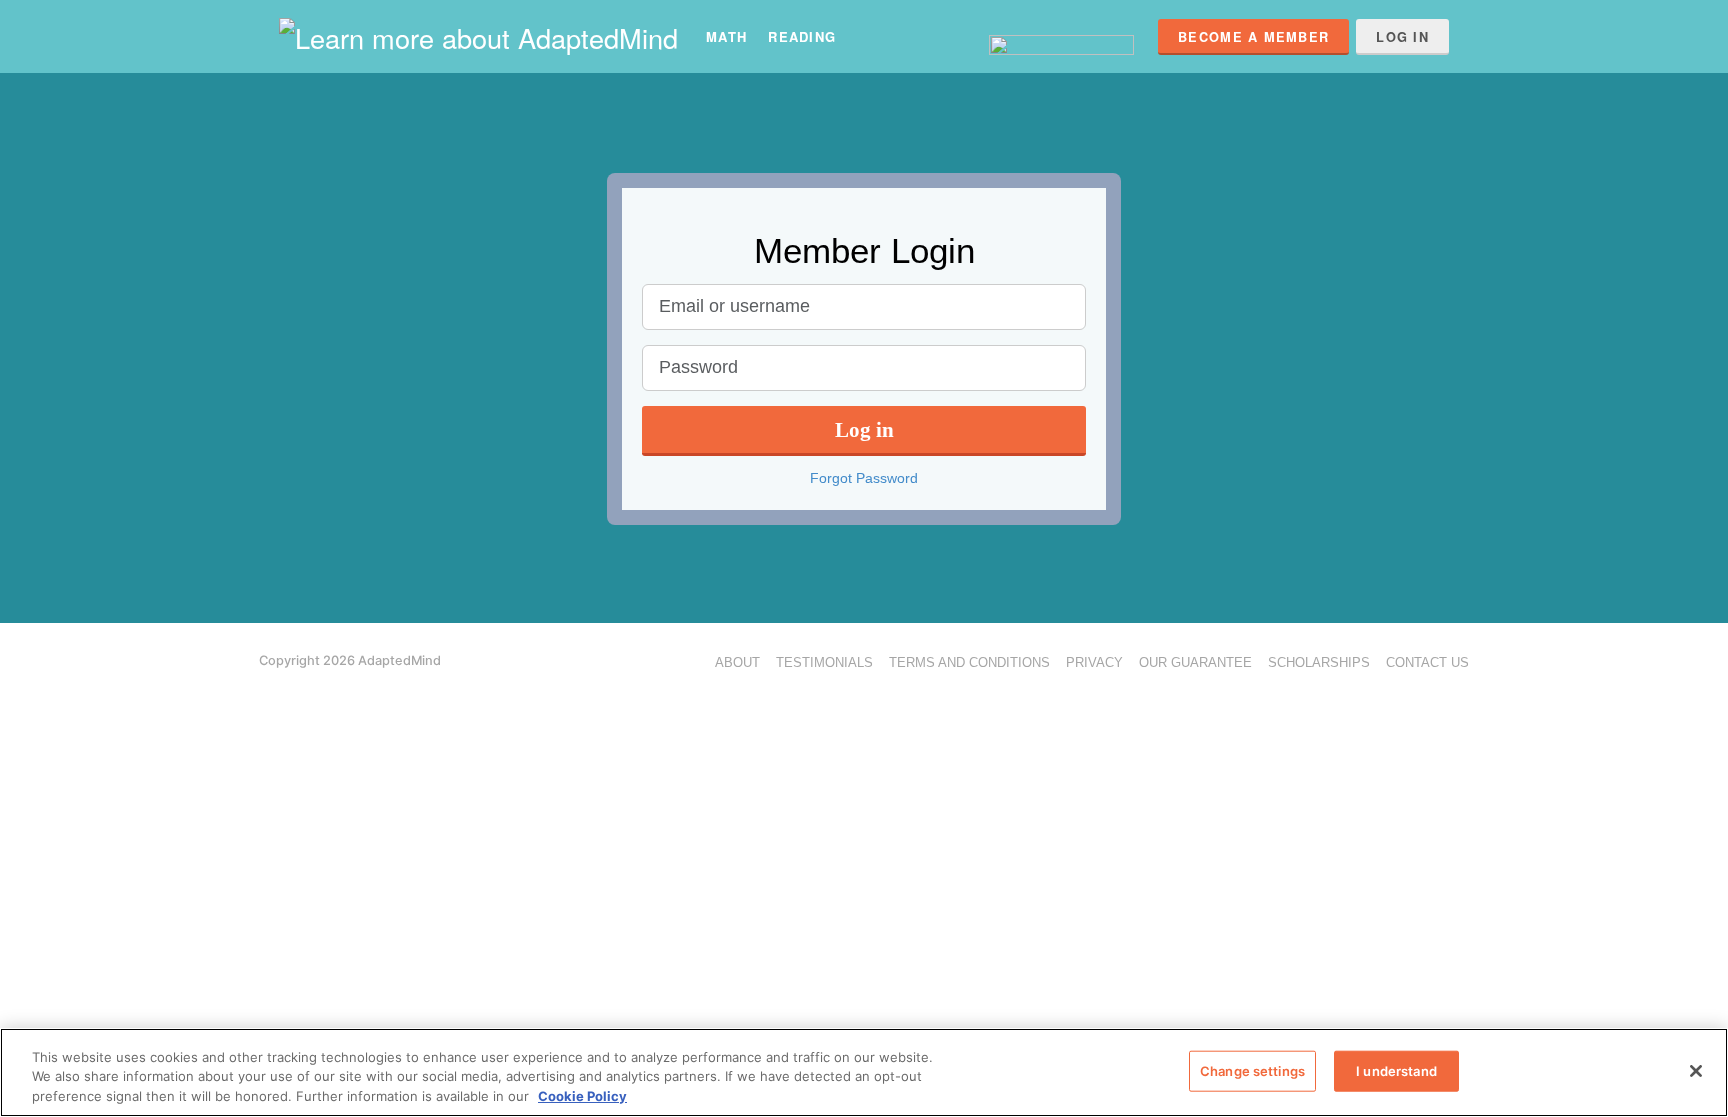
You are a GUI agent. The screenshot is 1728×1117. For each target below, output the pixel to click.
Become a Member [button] (1253, 37)
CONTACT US (1427, 662)
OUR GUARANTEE (1195, 662)
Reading (802, 36)
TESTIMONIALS (824, 662)
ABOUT (737, 662)
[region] (864, 1072)
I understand (1396, 1070)
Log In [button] (1402, 37)
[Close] (1696, 1071)
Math (726, 36)
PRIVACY (1094, 662)
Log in (864, 429)
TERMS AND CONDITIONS (969, 662)
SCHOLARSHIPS (1319, 662)
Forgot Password (864, 478)
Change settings (1252, 1070)
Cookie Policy (582, 1096)
